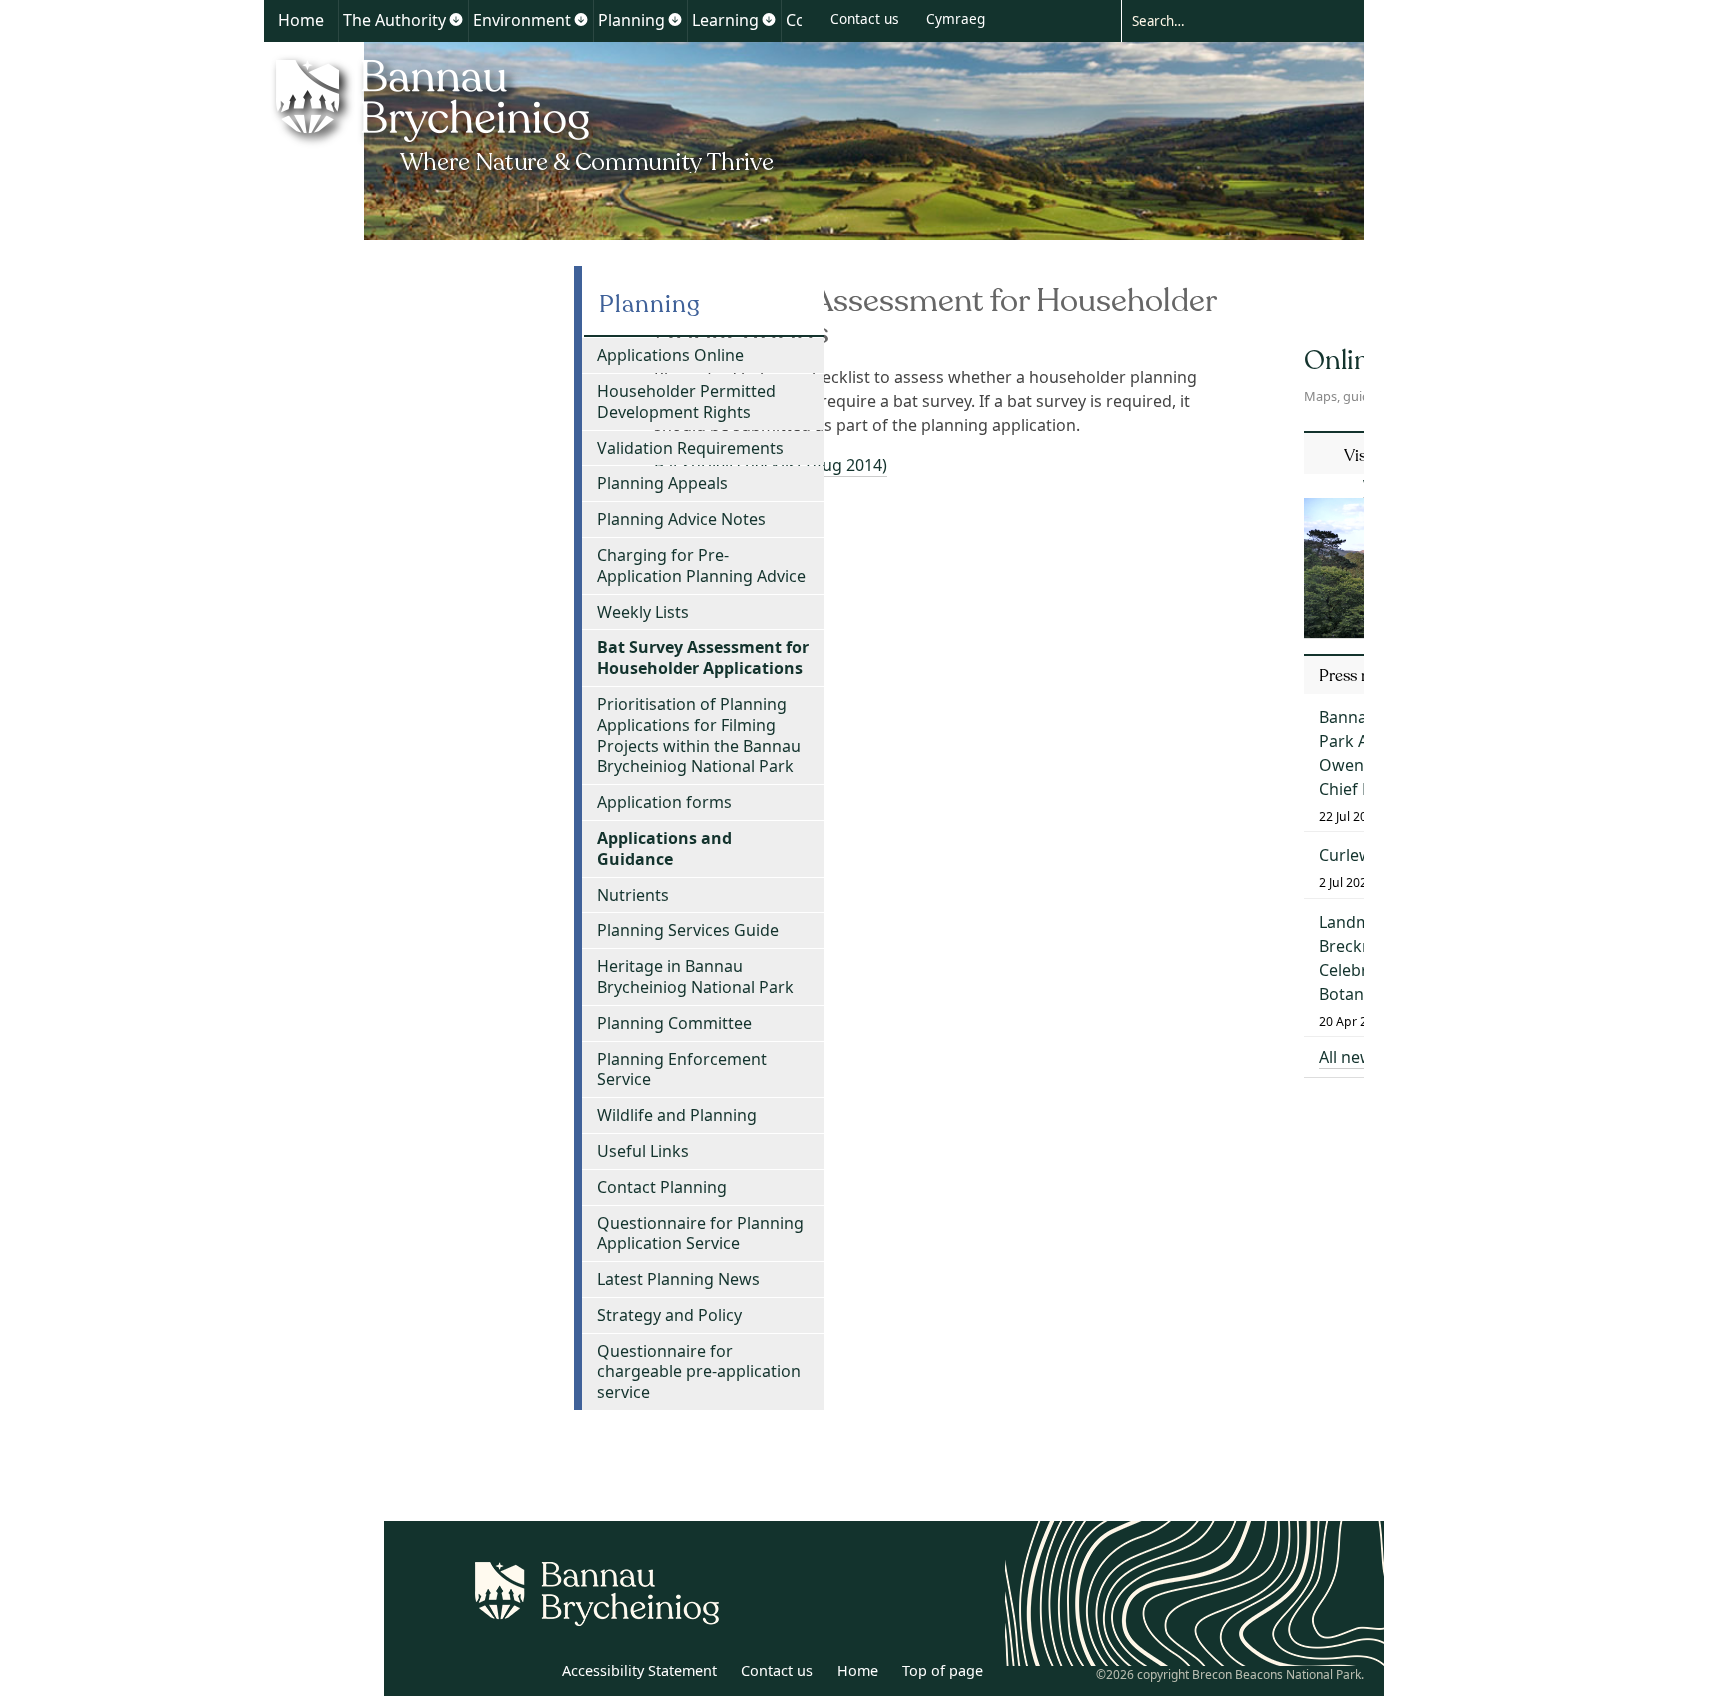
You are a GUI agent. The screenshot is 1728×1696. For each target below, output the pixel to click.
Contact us (864, 18)
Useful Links (643, 1151)
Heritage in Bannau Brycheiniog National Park (695, 976)
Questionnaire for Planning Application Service (700, 1233)
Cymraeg (955, 18)
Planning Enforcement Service (682, 1069)
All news (1350, 1057)
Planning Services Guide (688, 930)
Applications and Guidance (664, 848)
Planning (631, 20)
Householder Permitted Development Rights (686, 401)
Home (301, 20)
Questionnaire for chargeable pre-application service (699, 1372)
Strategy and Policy (669, 1315)
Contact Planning (662, 1187)
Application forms (664, 802)
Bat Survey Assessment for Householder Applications (703, 657)
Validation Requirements (690, 448)
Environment (522, 20)
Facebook (531, 1674)
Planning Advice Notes (681, 519)
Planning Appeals (662, 483)
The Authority (394, 20)
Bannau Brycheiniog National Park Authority (526, 113)
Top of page (942, 1670)
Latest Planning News (678, 1279)
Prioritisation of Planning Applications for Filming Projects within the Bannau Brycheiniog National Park (699, 735)
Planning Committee (674, 1023)
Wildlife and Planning (677, 1115)
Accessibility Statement (639, 1670)
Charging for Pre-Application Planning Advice (701, 565)
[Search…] (1227, 20)
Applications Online (670, 355)
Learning (725, 20)
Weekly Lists (643, 612)
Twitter (487, 1674)
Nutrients (633, 895)
